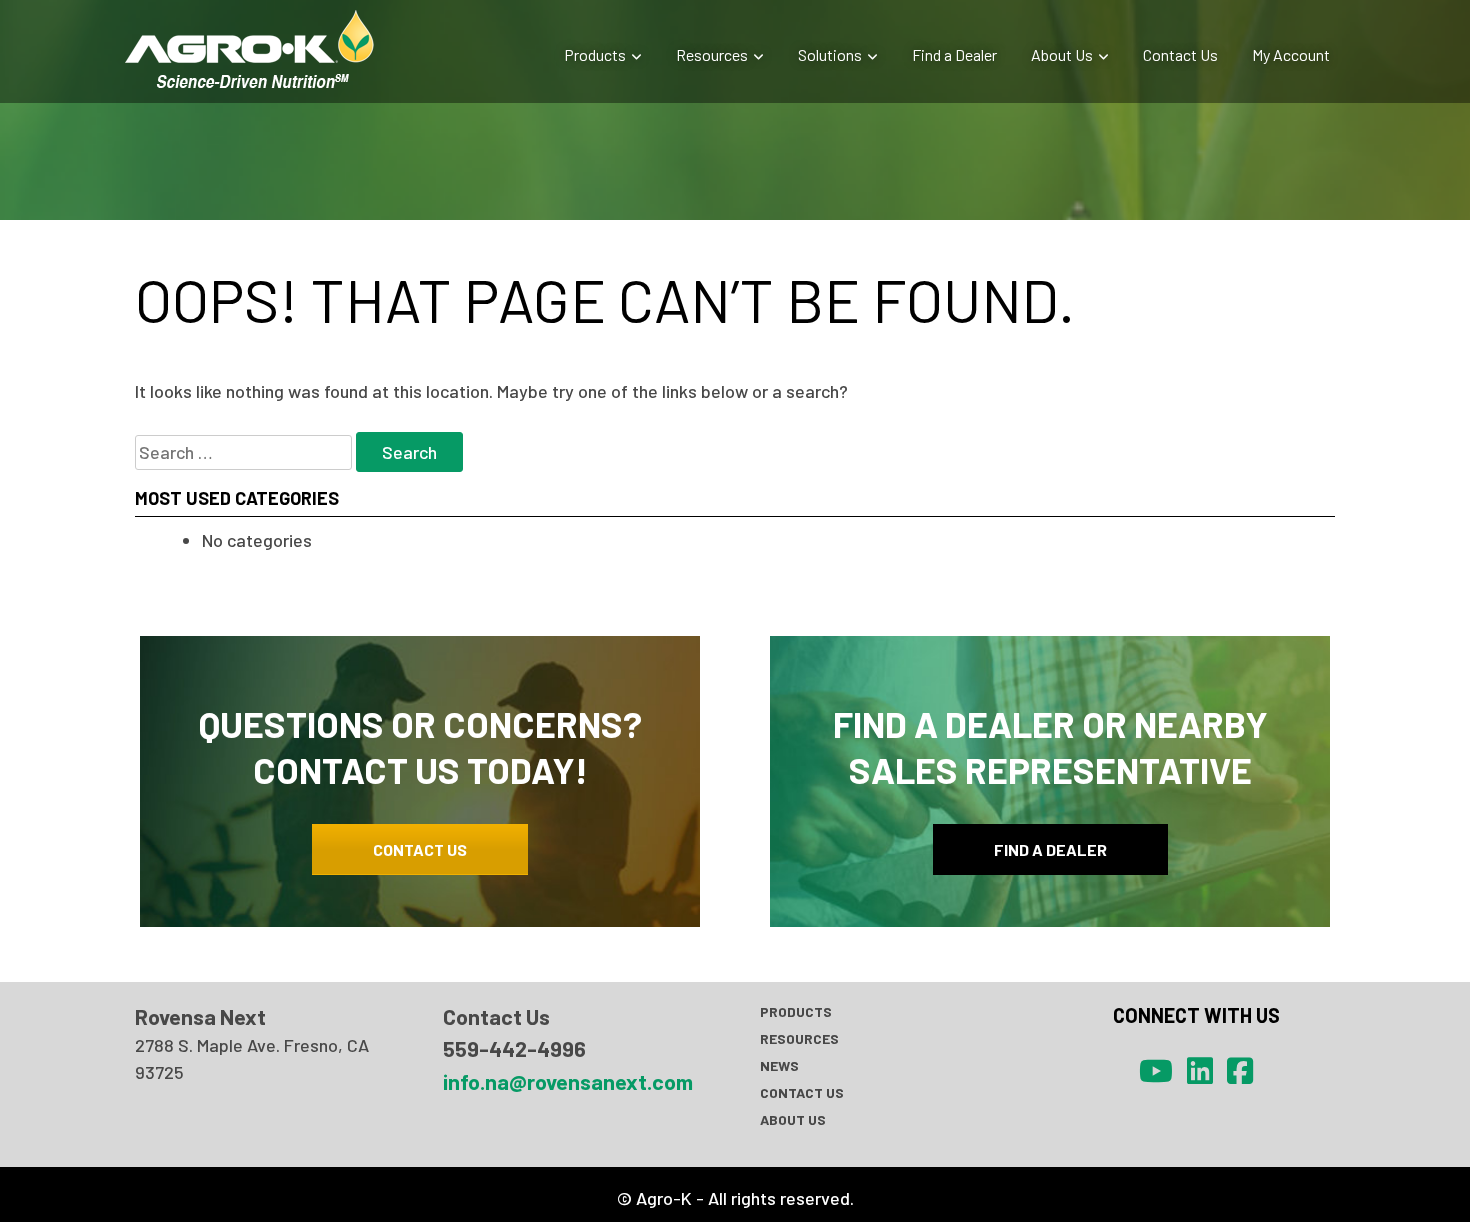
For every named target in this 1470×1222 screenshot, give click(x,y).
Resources (712, 54)
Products (595, 54)
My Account (1291, 54)
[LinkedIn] (1200, 1070)
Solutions (830, 54)
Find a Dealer (954, 54)
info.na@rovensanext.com (568, 1081)
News (779, 1065)
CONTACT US (420, 849)
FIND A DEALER (1050, 849)
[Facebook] (1240, 1070)
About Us (1062, 54)
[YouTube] (1156, 1070)
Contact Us (1180, 54)
